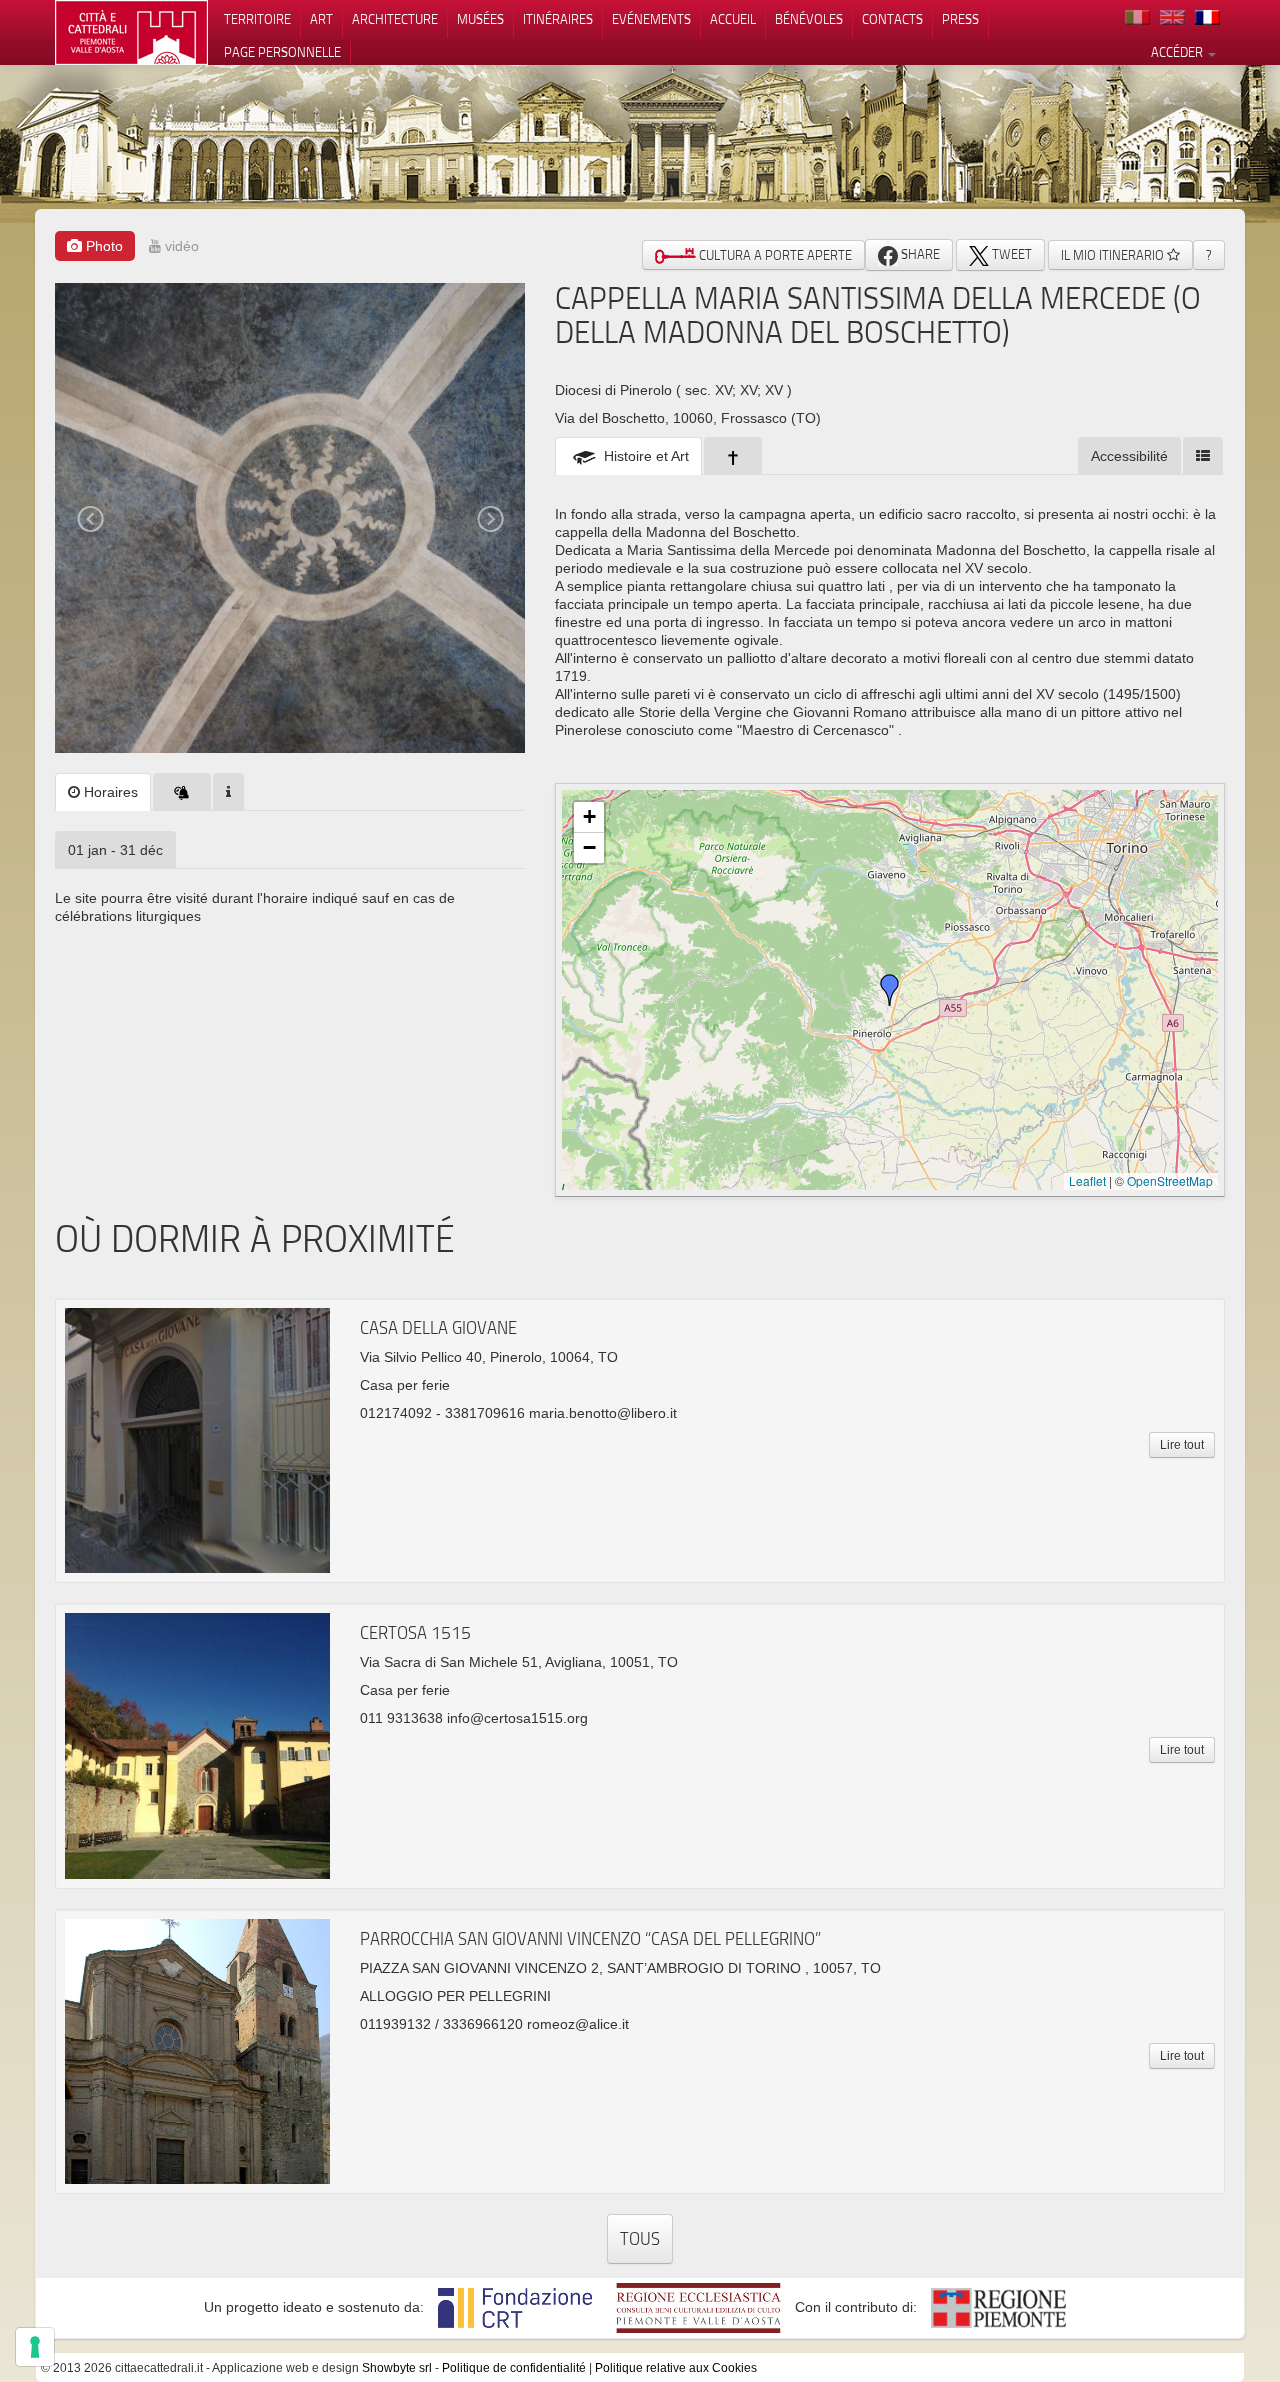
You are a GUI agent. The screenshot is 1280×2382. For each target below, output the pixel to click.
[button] (890, 990)
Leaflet (1087, 1180)
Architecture (395, 19)
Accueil (733, 19)
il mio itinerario (1114, 255)
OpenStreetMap (1170, 1180)
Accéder (1178, 52)
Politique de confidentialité (514, 2368)
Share (919, 254)
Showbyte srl (397, 2368)
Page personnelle (282, 52)
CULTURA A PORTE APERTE (774, 255)
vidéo (180, 246)
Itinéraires (558, 19)
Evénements (651, 19)
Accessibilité (1129, 456)
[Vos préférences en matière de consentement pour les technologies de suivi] (35, 2347)
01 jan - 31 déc (115, 850)
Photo (102, 246)
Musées (480, 19)
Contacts (892, 19)
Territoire (257, 19)
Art (321, 19)
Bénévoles (809, 19)
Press (960, 19)
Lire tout (1182, 1445)
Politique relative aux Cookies (676, 2368)
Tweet (1010, 254)
